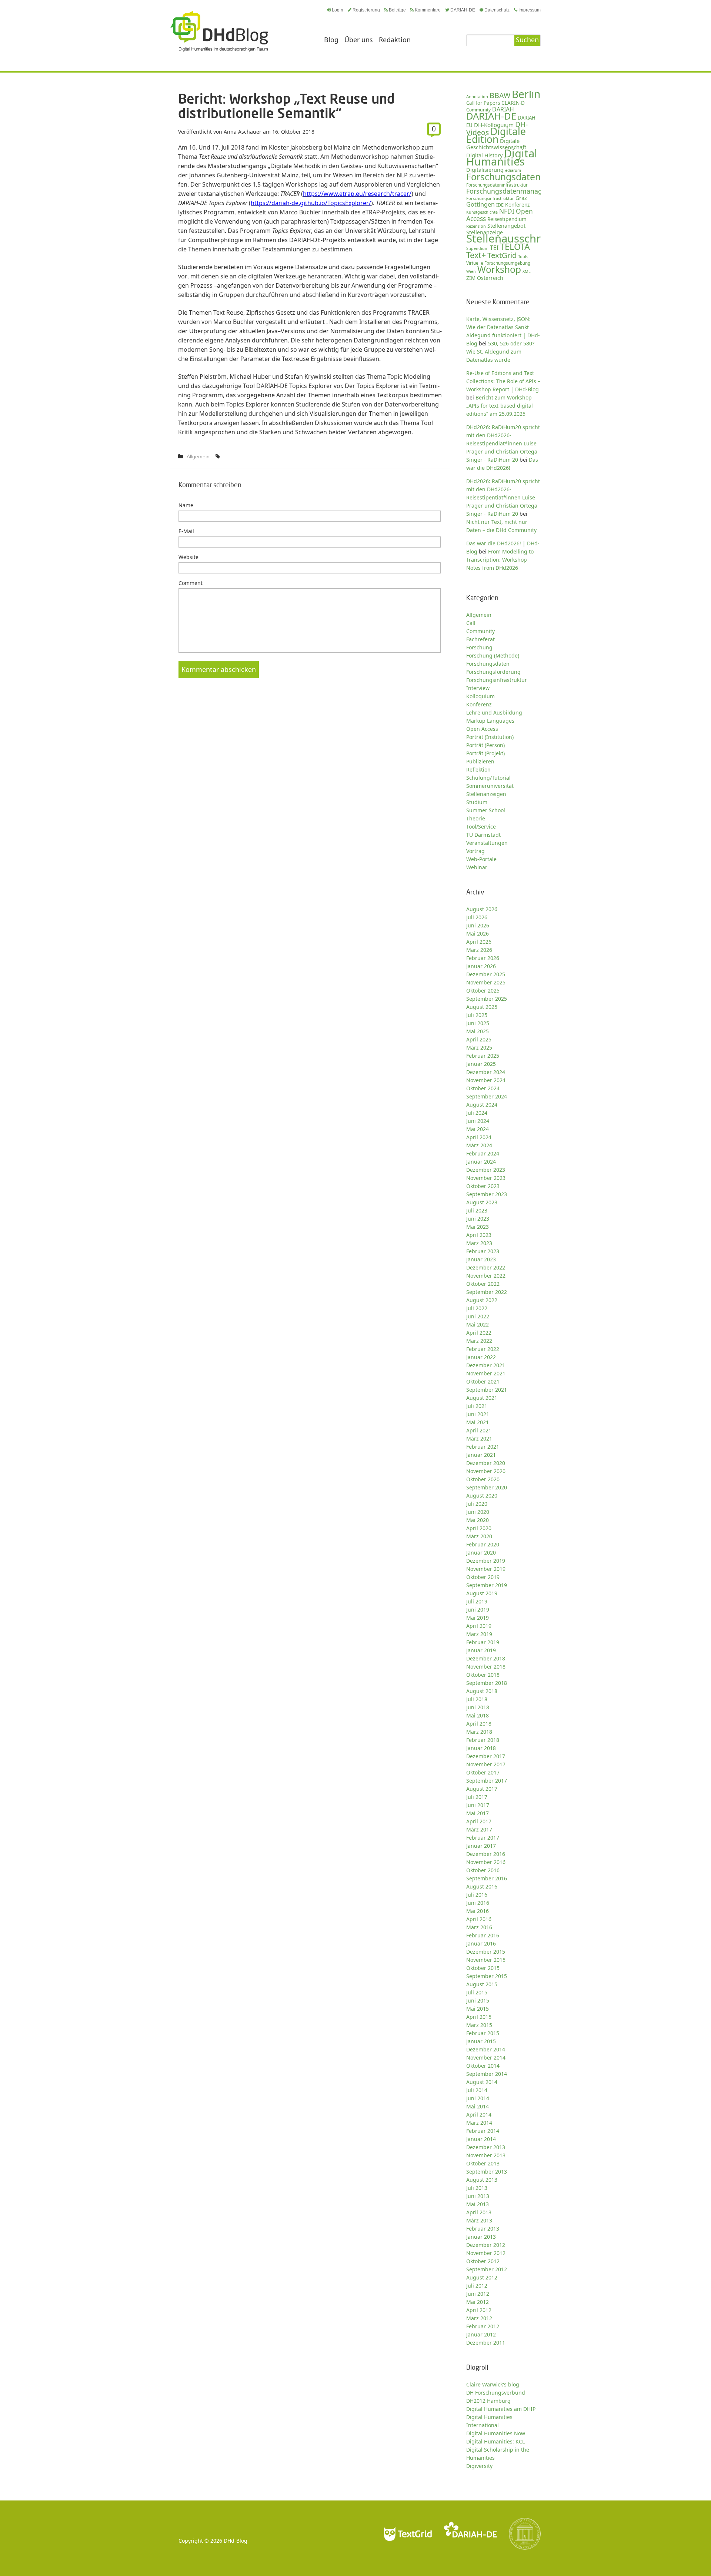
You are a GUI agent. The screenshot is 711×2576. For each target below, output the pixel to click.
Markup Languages (490, 721)
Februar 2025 (483, 1056)
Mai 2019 (478, 1618)
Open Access (482, 729)
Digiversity (479, 2466)
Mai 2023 (478, 1227)
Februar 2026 (483, 958)
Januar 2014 (481, 2139)
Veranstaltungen (487, 843)
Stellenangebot (506, 225)
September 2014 (487, 2074)
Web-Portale (481, 859)
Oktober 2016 (483, 1870)
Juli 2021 (477, 1406)
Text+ (476, 255)
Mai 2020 (478, 1520)
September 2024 (487, 1096)
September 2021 (487, 1390)
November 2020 (486, 1471)
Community (480, 631)
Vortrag (475, 851)
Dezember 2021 (486, 1365)
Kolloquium (480, 696)
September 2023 (487, 1194)
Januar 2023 (481, 1259)
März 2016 (479, 1927)
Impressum (530, 10)
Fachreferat (480, 639)
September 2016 (487, 1878)
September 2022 (487, 1292)
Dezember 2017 (486, 1756)
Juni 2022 (478, 1316)
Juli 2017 (477, 1797)
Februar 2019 (483, 1642)
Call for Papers (483, 103)
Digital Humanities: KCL (495, 2441)
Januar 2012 (481, 2334)
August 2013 (482, 2180)
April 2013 (479, 2212)
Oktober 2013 (483, 2163)
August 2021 (482, 1398)
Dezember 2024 (486, 1072)
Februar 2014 (483, 2131)
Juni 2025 (478, 1023)
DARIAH (503, 109)
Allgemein (198, 456)
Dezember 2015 (486, 1952)
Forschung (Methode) (493, 655)
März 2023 (479, 1243)
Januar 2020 (481, 1553)
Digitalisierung (485, 170)
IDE (500, 205)
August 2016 (482, 1886)
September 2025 (487, 999)
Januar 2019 (481, 1650)
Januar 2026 (481, 966)
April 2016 (479, 1919)
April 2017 (479, 1821)
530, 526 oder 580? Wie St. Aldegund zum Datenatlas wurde (500, 352)
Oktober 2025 (483, 991)
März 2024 (479, 1145)
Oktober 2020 (483, 1479)
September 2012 (487, 2269)
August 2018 (482, 1691)
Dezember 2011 (486, 2343)
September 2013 (487, 2172)
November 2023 (486, 1178)
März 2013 (479, 2220)
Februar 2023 (483, 1251)
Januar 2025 (481, 1064)
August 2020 (482, 1496)
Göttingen (480, 204)
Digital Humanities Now (496, 2433)
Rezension (476, 226)
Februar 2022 (483, 1349)
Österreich (490, 278)
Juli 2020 (477, 1504)
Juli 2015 (477, 1992)
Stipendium (477, 248)
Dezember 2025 (486, 974)
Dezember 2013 (486, 2147)
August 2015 (482, 1984)
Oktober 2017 (483, 1772)
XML (527, 271)
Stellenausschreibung (521, 238)
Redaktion (395, 40)
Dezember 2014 (486, 2049)
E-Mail (186, 531)
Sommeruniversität (490, 786)
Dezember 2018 (486, 1658)
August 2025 (482, 1007)
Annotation (477, 96)
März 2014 (479, 2123)
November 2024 (486, 1080)
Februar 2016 (483, 1935)
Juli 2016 (477, 1895)
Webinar (477, 867)
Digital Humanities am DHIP (501, 2409)
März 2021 (479, 1438)
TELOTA (515, 247)
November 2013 (486, 2155)
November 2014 (486, 2058)
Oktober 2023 (483, 1186)
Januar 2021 (481, 1455)
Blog (331, 40)
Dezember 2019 (486, 1561)
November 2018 (486, 1667)
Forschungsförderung (493, 672)
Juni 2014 (478, 2098)
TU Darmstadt (483, 835)
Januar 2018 (481, 1748)
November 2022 (486, 1276)
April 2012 (479, 2310)
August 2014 (482, 2082)
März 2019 (479, 1634)
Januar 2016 (481, 1943)
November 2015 (486, 1960)
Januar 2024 (481, 1162)
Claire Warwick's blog (493, 2384)
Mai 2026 (478, 934)
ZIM (471, 278)
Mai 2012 (478, 2302)
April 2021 (479, 1430)
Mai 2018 (478, 1715)
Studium (477, 802)
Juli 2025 (477, 1015)
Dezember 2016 (486, 1854)
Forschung (479, 647)
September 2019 (487, 1585)
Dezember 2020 (486, 1463)
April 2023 (479, 1235)
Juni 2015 (478, 2000)
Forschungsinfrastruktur (490, 198)
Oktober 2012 (483, 2261)
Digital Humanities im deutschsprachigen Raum (219, 31)
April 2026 (479, 942)
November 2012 (486, 2253)
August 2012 (482, 2277)
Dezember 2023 (486, 1170)
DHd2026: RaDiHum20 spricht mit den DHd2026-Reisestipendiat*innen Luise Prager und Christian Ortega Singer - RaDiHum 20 (503, 443)
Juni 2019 (478, 1610)
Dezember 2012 (486, 2245)
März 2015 (479, 2025)
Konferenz (517, 205)
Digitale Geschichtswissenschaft (496, 144)
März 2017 (479, 1829)
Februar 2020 (483, 1544)
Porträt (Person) (485, 745)
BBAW (500, 95)
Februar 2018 (483, 1740)
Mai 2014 (478, 2106)
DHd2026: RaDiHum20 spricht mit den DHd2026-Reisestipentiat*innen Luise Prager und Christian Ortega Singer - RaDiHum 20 (503, 497)
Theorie (476, 818)
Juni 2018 (478, 1707)
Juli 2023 (477, 1210)
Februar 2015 (483, 2033)
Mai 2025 (478, 1031)
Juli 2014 (477, 2090)
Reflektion (478, 770)
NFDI (507, 211)
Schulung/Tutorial (488, 778)
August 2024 (482, 1105)
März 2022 (479, 1341)
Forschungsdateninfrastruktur (497, 185)
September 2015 (487, 1976)
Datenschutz (497, 10)
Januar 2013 (481, 2237)
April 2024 (479, 1137)
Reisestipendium (507, 219)
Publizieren (480, 761)
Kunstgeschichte (482, 212)
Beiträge (397, 10)
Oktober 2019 (483, 1577)
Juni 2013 (478, 2196)
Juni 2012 (478, 2294)
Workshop (499, 269)
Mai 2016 (478, 1911)
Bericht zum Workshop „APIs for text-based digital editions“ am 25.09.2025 (500, 406)
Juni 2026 (478, 925)
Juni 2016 (478, 1903)
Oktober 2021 (483, 1381)
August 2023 (482, 1202)
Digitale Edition (496, 135)
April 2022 (479, 1333)
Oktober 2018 (483, 1675)
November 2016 (486, 1862)
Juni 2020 (478, 1512)
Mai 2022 (478, 1324)
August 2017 (482, 1789)
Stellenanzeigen (486, 794)
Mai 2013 (478, 2204)
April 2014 (479, 2115)
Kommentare (428, 10)
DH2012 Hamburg (488, 2401)
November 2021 (486, 1373)
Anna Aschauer (243, 132)
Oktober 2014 (483, 2066)
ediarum (513, 170)
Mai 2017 (478, 1813)
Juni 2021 (478, 1414)
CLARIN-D (513, 103)
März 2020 (479, 1536)
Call (471, 623)
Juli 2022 (477, 1308)
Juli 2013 (477, 2188)
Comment (191, 583)
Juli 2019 (477, 1601)
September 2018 (487, 1683)
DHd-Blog (236, 2541)
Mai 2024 (478, 1129)
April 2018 (479, 1724)
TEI (494, 248)
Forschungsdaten (503, 177)
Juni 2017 (478, 1805)
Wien (471, 271)
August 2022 (482, 1300)
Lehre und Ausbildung (494, 712)
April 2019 (479, 1626)
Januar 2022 (481, 1357)
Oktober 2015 (483, 1968)
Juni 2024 (478, 1121)
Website (188, 557)
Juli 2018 (477, 1699)
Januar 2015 (481, 2041)
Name (186, 505)
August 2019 (482, 1593)
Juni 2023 (478, 1219)
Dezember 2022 (486, 1267)
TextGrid (502, 255)
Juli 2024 (477, 1113)
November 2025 (486, 982)
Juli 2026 (477, 917)
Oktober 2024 (483, 1088)
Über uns (359, 40)
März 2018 (479, 1732)
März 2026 (479, 950)
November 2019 (486, 1569)
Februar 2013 (483, 2229)
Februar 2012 (483, 2326)
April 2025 (479, 1039)
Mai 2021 (478, 1422)
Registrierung (366, 10)
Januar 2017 (481, 1846)
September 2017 (487, 1781)
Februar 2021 (483, 1447)
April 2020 (479, 1528)
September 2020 (487, 1487)
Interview (478, 688)
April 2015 (479, 2017)
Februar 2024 (483, 1153)
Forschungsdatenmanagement (514, 191)
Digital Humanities (502, 157)
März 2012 (479, 2318)
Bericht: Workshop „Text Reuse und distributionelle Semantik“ (286, 106)
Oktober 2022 (483, 1284)
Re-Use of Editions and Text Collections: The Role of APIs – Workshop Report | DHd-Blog (503, 381)
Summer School (486, 810)
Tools (523, 256)
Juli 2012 (477, 2286)
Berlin (526, 94)
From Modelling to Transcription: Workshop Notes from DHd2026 (500, 560)
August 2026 (482, 909)
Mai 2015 (478, 2009)
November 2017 (486, 1764)
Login (338, 10)
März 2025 (479, 1048)
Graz (521, 198)
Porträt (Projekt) (485, 753)
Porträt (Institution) (490, 737)
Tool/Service (481, 827)
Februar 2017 (483, 1838)
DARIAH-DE (463, 10)
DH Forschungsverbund (496, 2393)
